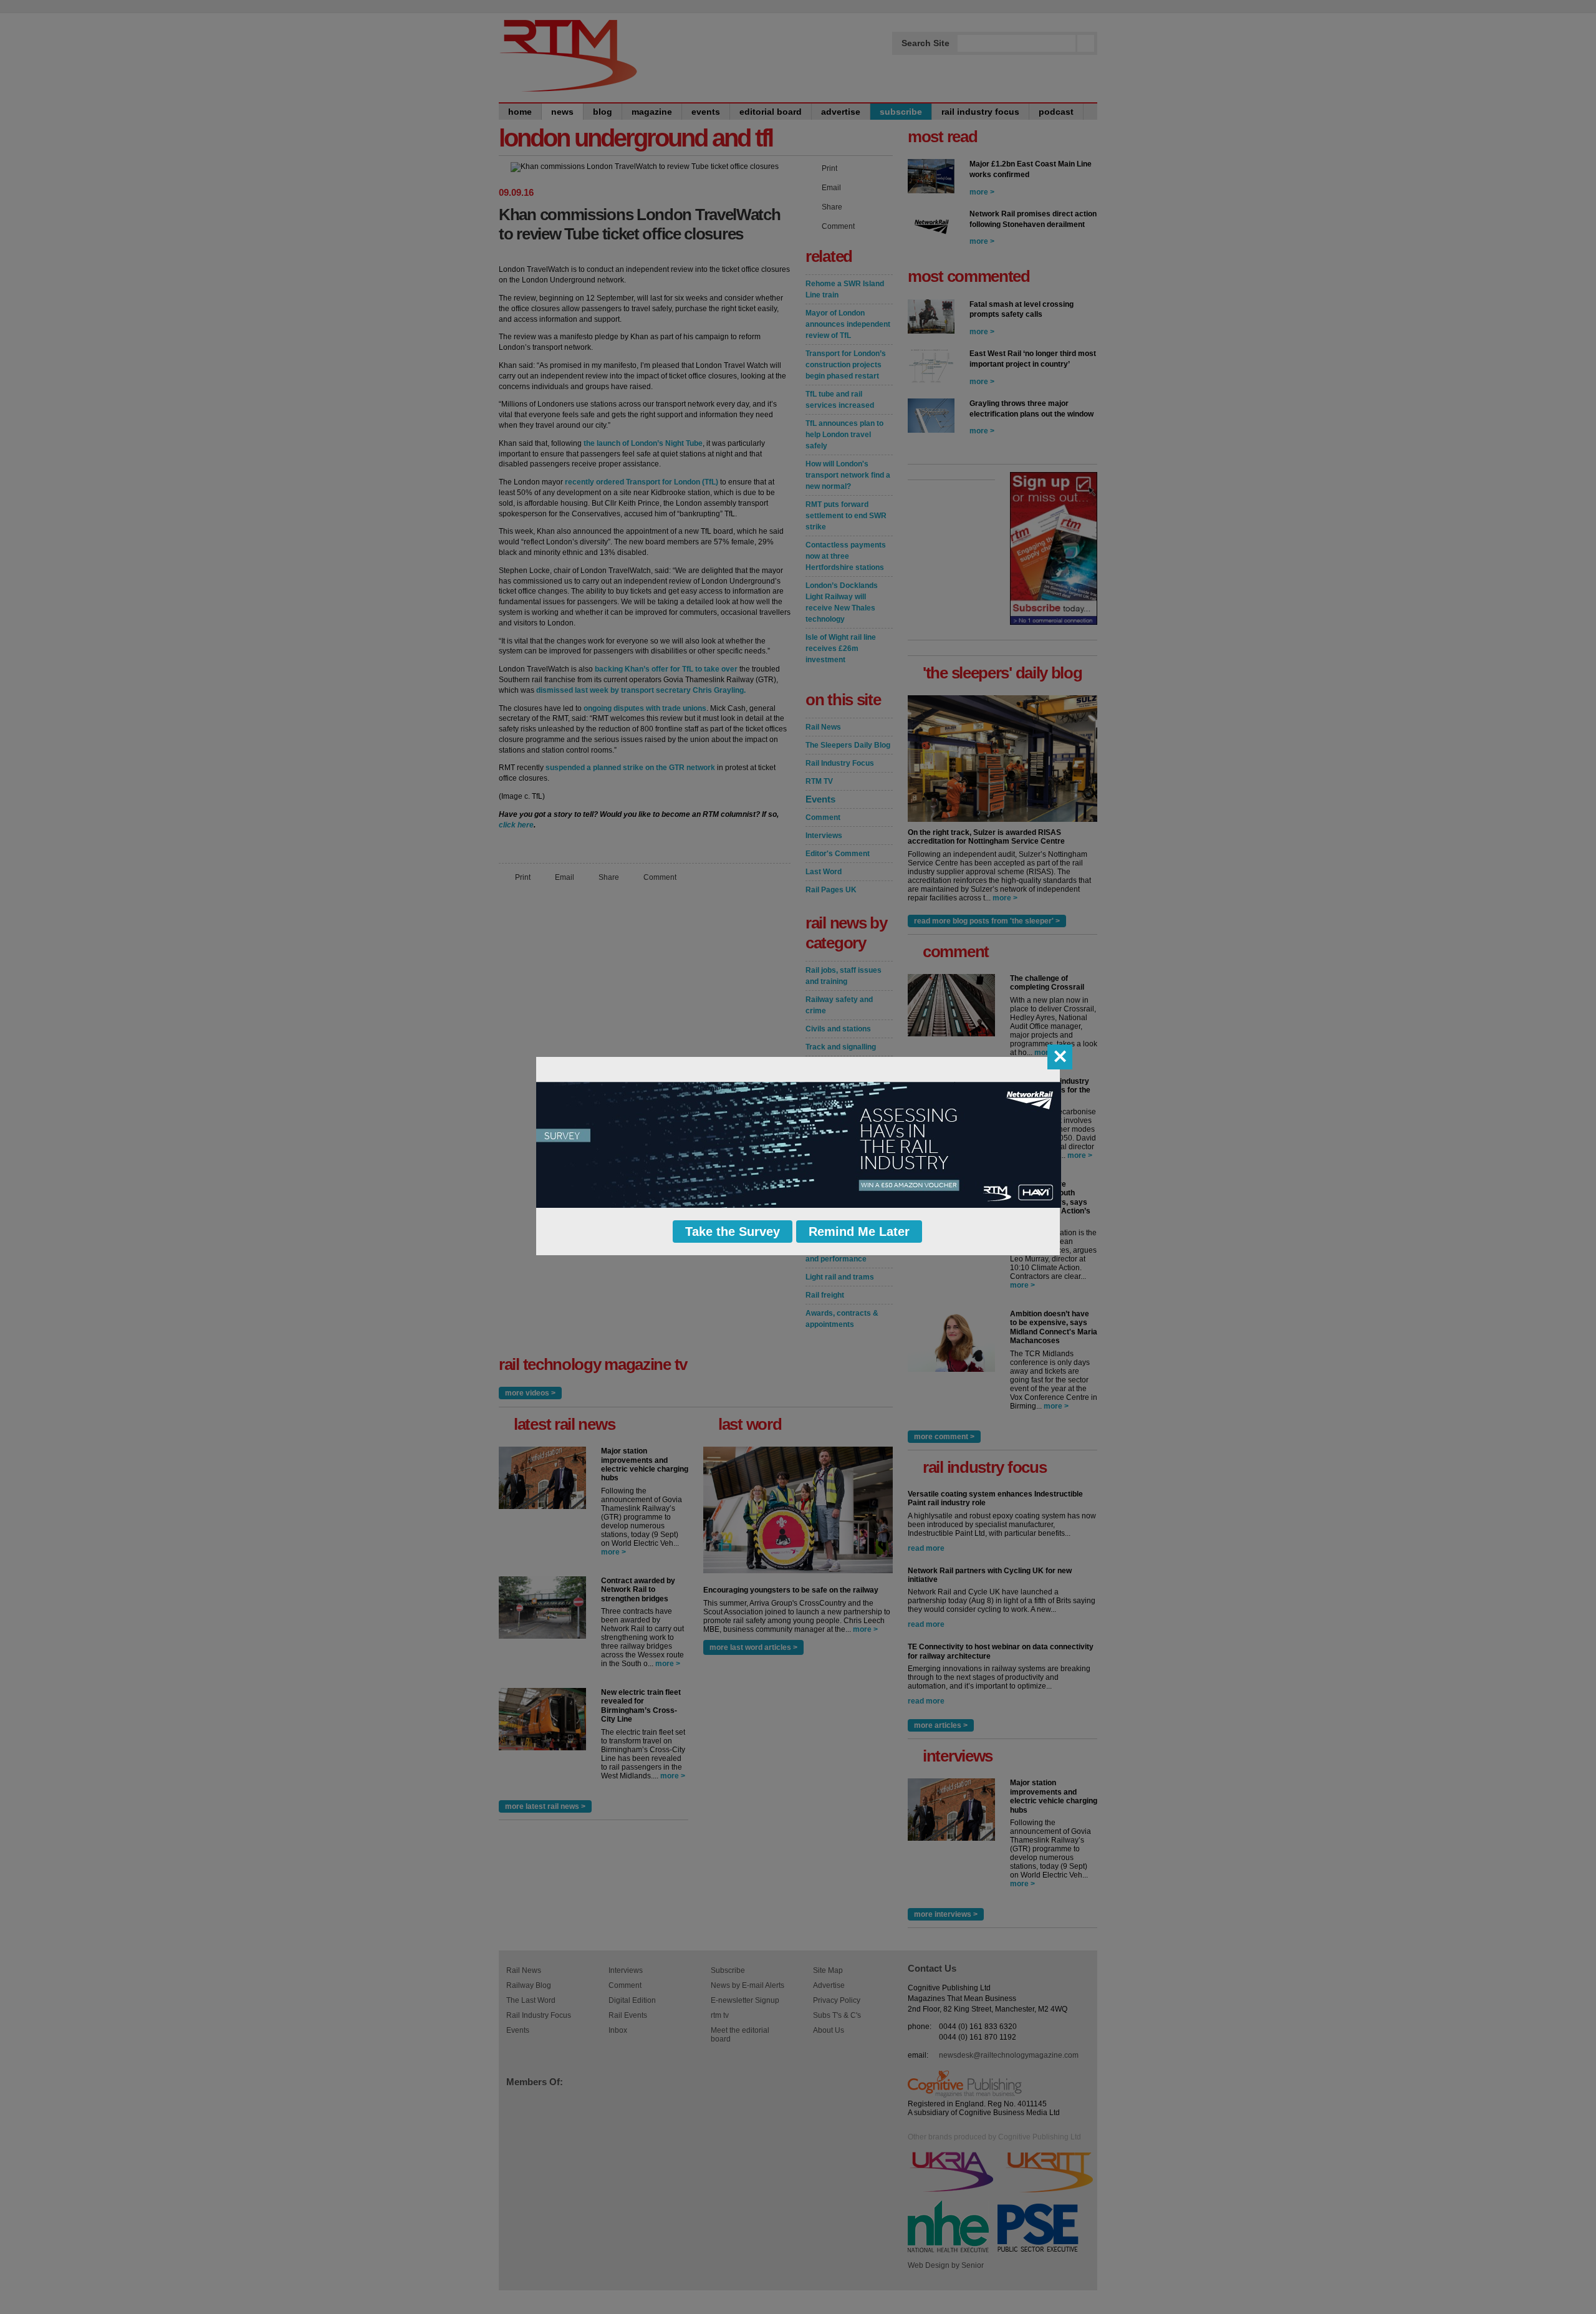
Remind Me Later (859, 1232)
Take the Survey (733, 1232)
